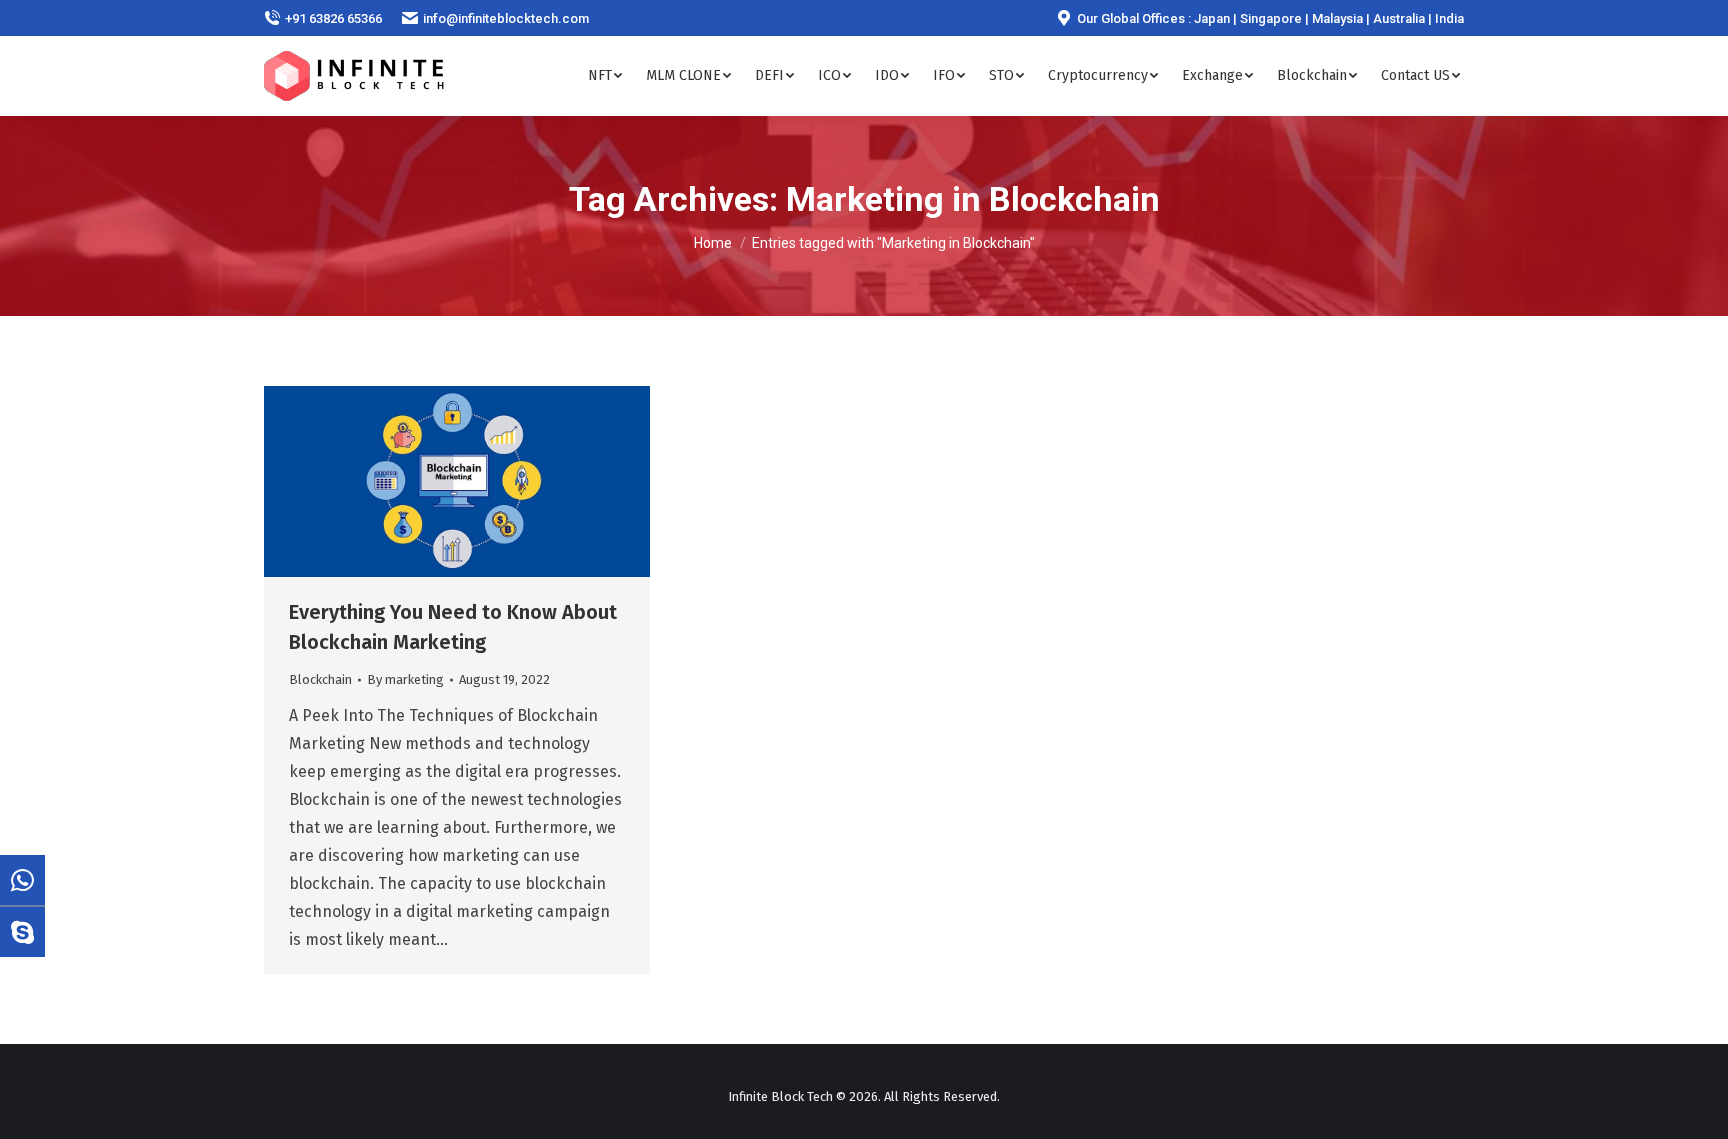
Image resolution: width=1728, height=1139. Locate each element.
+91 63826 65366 (333, 18)
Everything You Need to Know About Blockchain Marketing (453, 627)
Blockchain (320, 679)
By (405, 679)
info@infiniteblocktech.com (506, 18)
